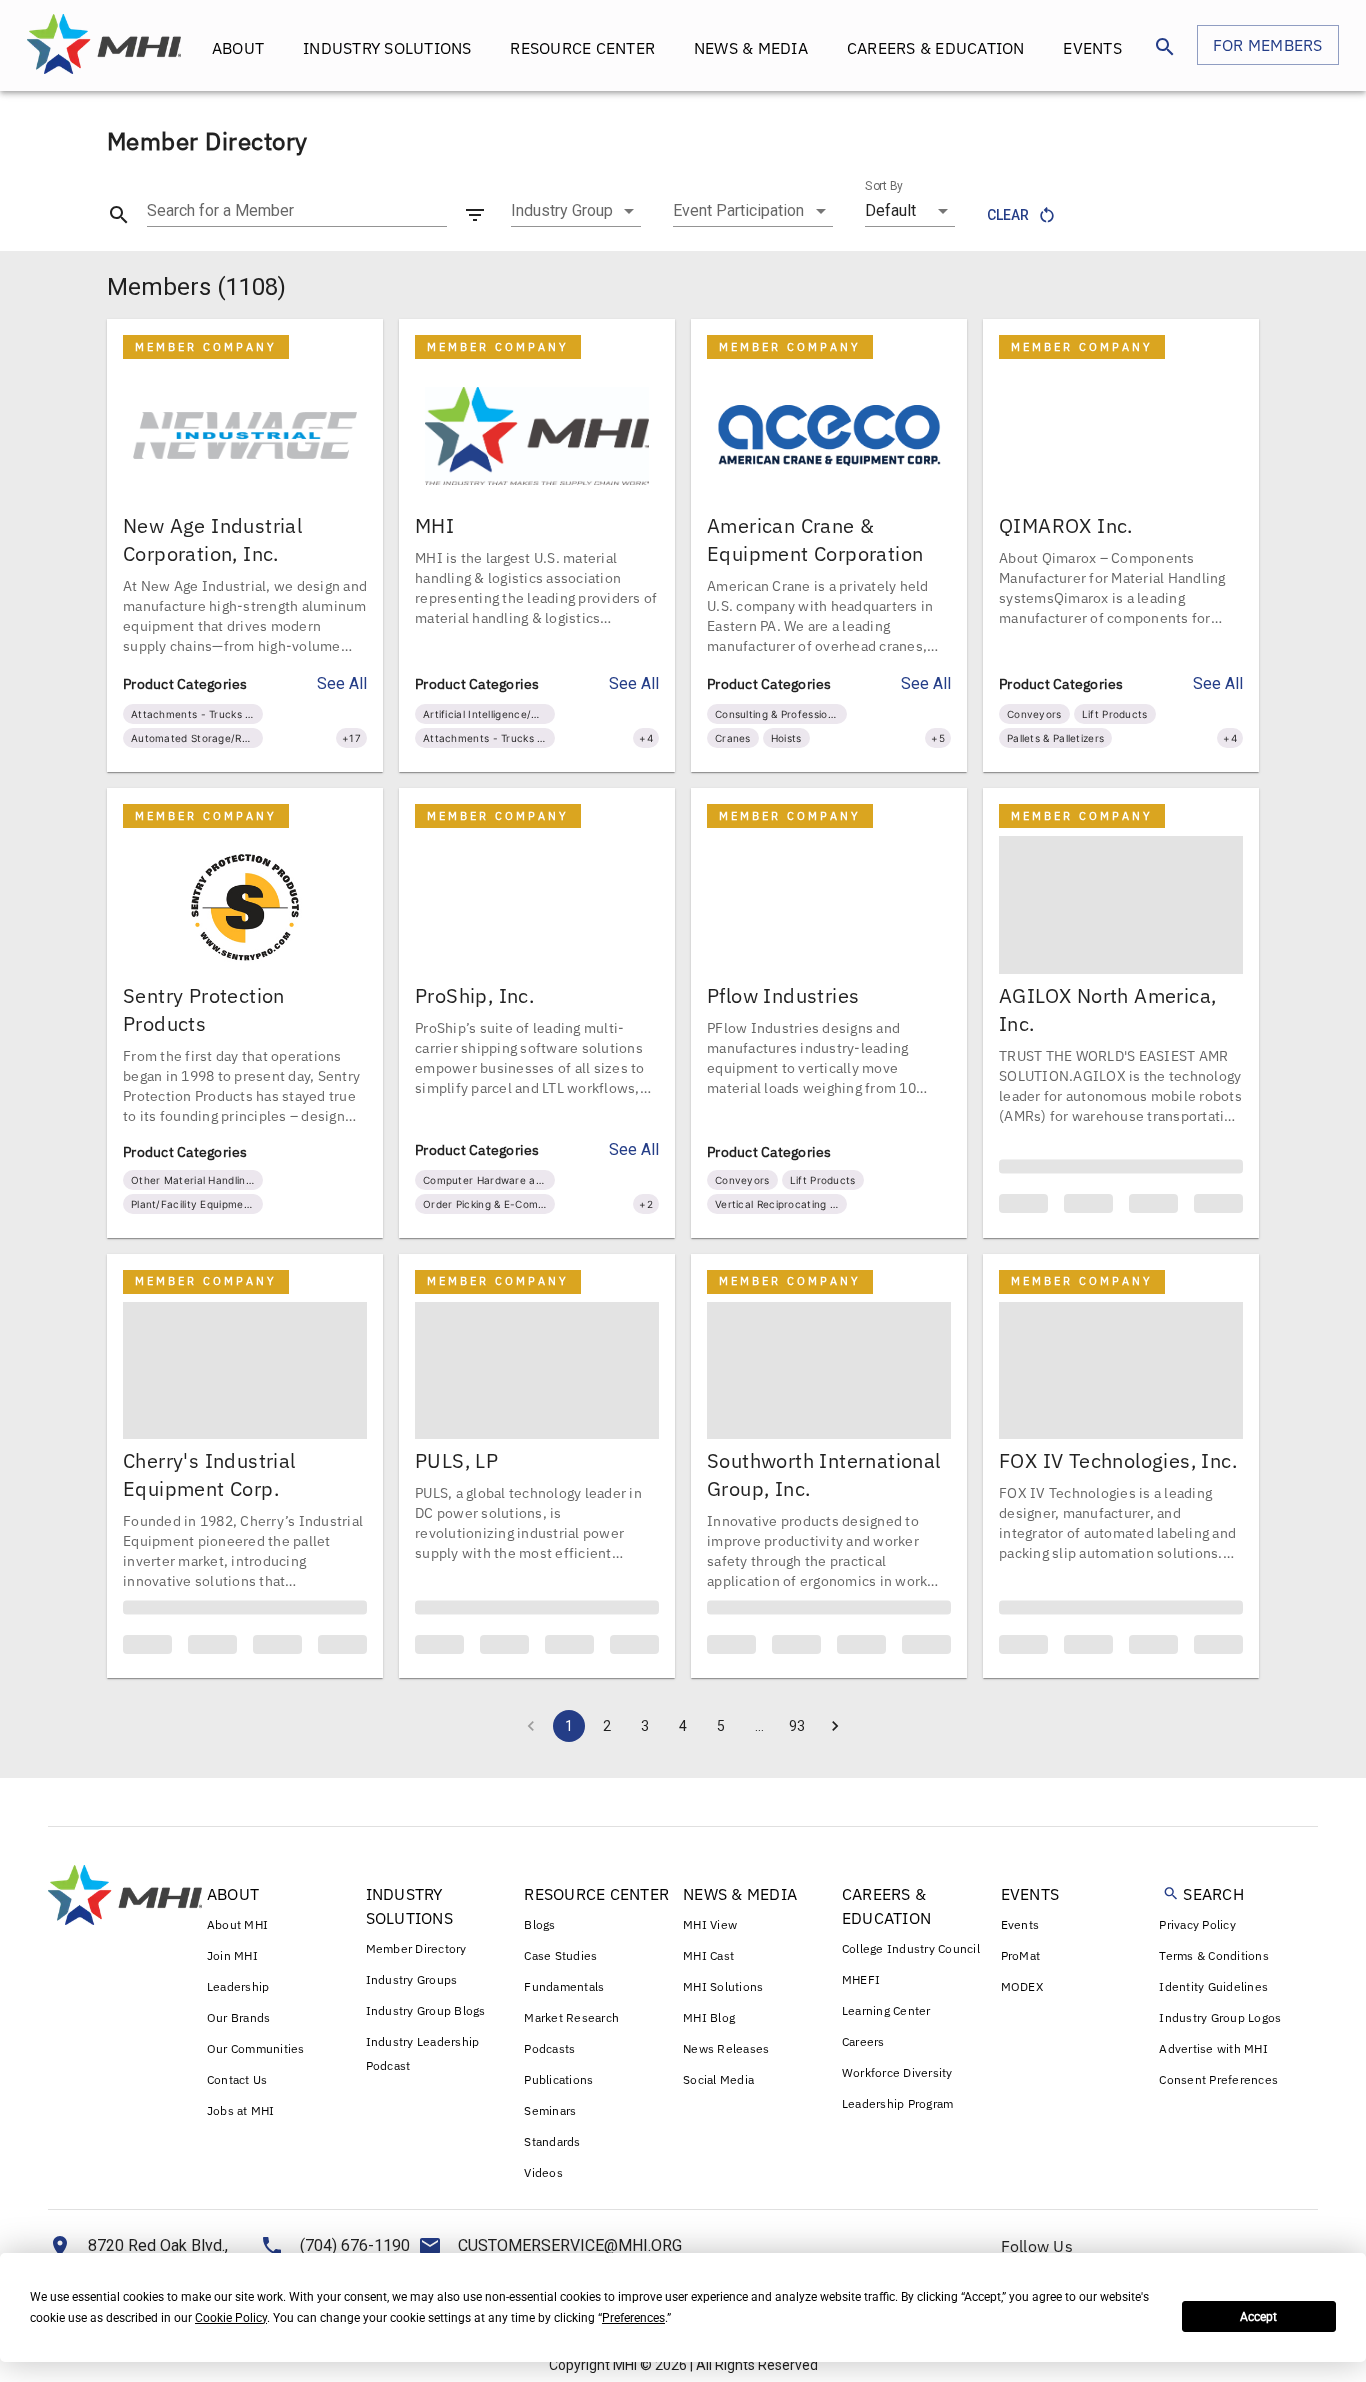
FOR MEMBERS (1268, 45)
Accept (1258, 2317)
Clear (1008, 215)
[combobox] (576, 211)
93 (797, 1755)
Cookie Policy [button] (231, 2318)
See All (342, 683)
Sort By (884, 186)
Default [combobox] (890, 210)
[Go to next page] (835, 1755)
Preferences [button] (633, 2318)
